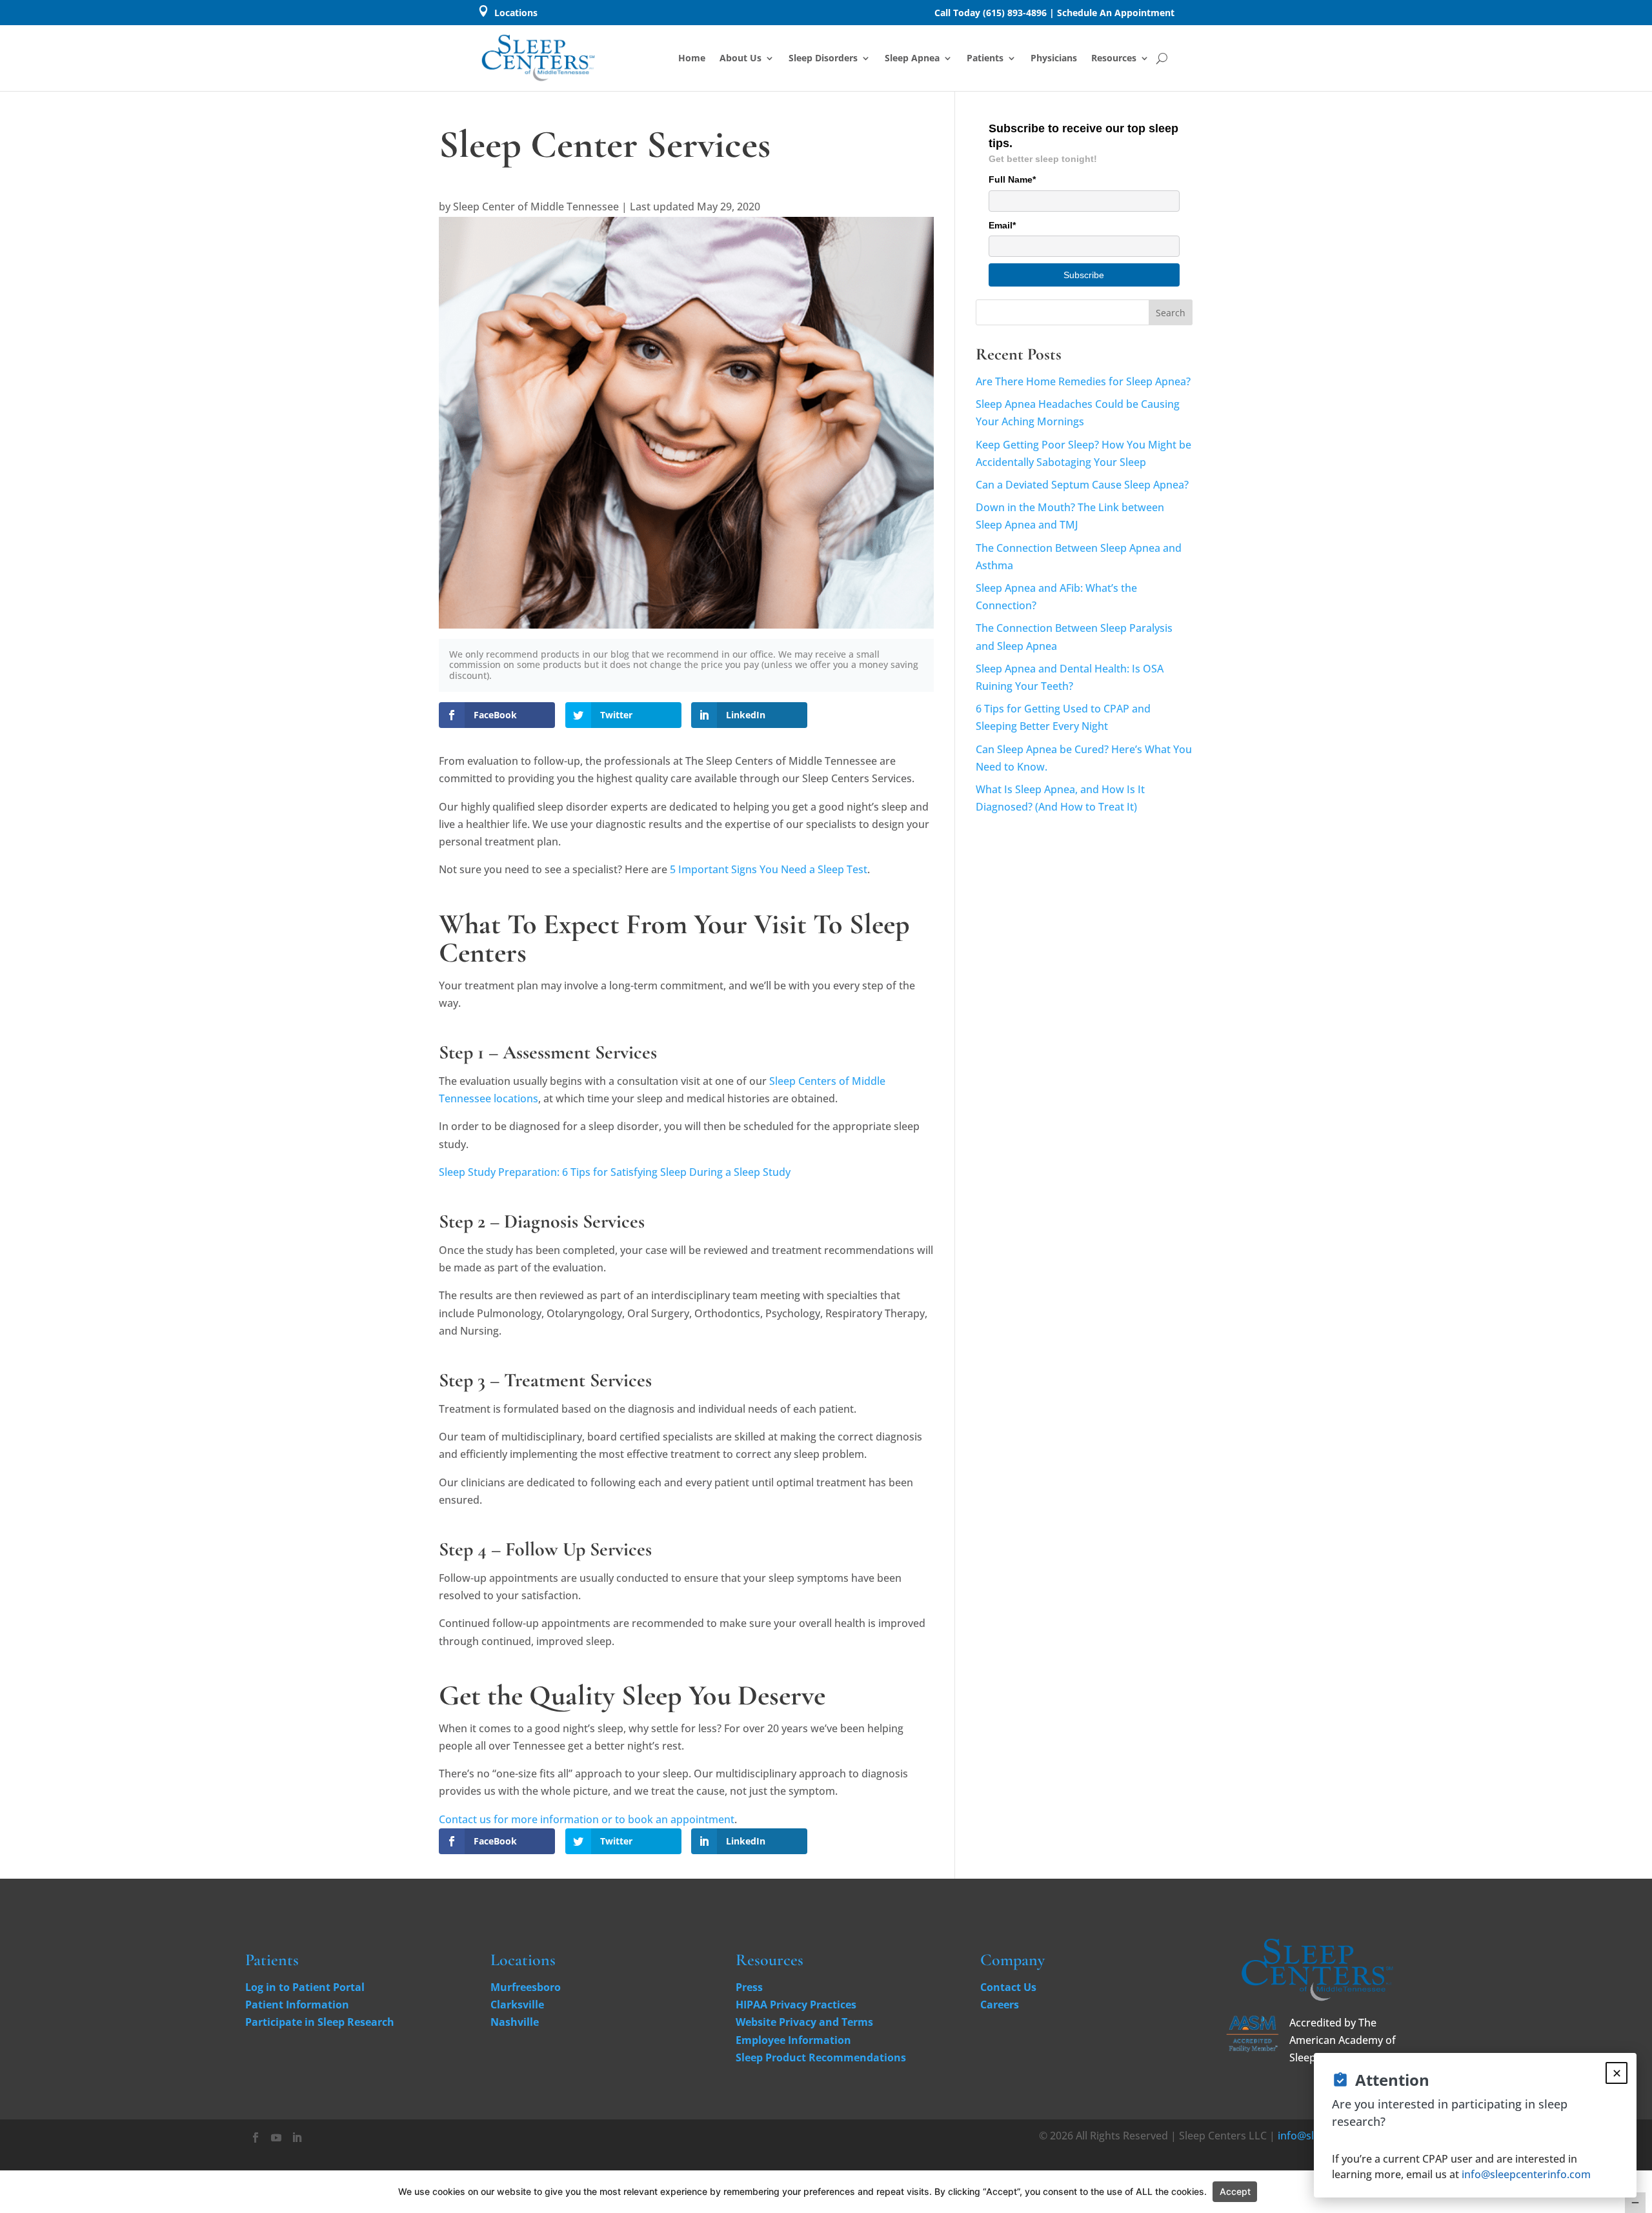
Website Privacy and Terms (804, 2022)
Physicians (1054, 58)
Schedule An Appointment (1116, 13)
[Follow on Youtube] (276, 2137)
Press (749, 1987)
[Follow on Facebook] (256, 2137)
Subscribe (1084, 275)
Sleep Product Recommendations (821, 2057)
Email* (1002, 225)
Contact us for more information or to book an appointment (587, 1819)
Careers (1000, 2005)
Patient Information (297, 2005)
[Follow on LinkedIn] (297, 2137)
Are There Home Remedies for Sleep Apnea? (1083, 381)
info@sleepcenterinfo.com (1526, 2174)
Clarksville (517, 2005)
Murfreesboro (526, 1987)
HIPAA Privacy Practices (796, 2005)
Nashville (515, 2022)
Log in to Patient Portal (305, 1987)
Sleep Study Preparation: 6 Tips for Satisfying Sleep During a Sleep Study (615, 1172)
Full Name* (1012, 179)
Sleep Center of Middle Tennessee (536, 207)
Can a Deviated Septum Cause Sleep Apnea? (1082, 485)
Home (692, 58)
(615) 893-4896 (1015, 13)
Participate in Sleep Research (320, 2022)
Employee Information (793, 2040)
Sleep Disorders (823, 58)
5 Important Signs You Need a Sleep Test (769, 869)
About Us (740, 58)
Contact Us (1008, 1987)
